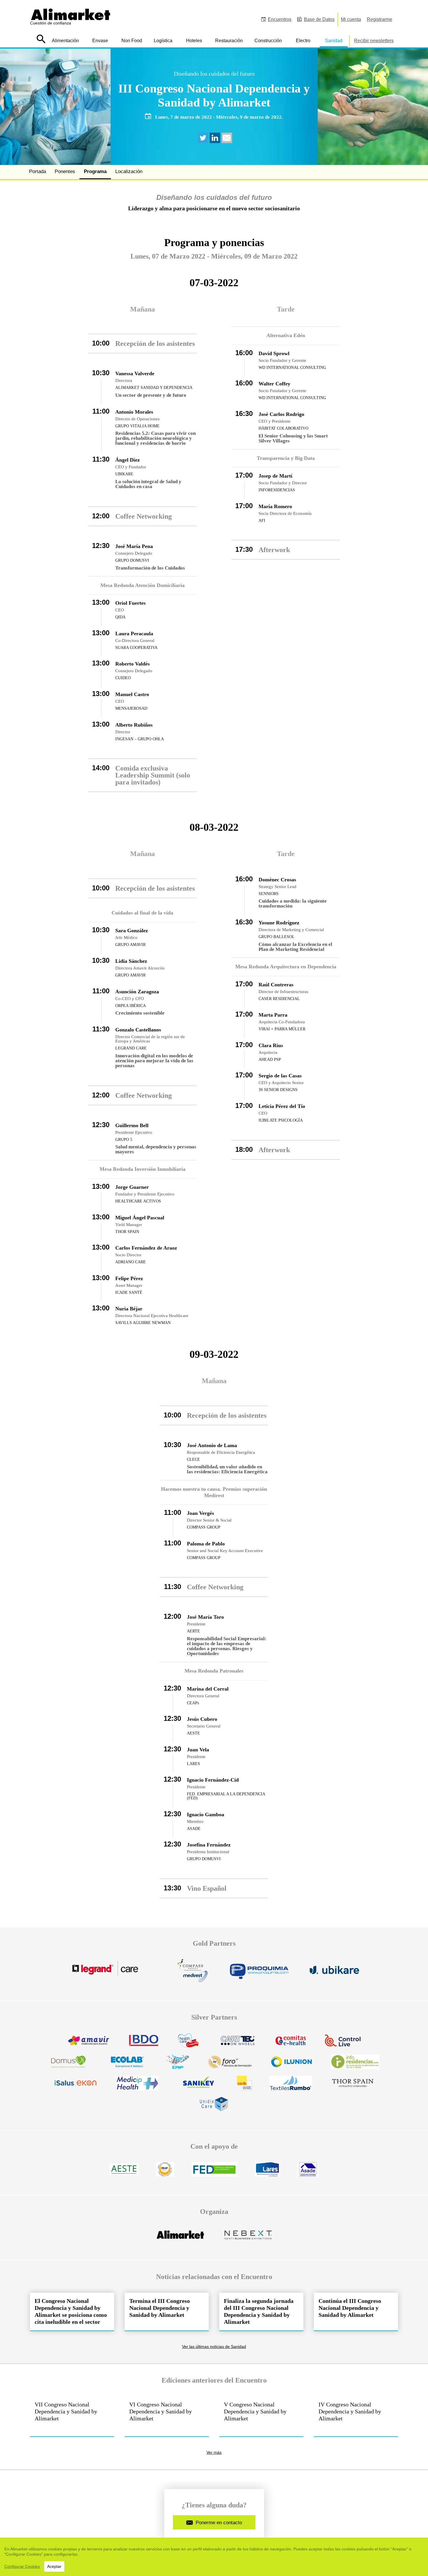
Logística (163, 41)
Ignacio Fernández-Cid (213, 1780)
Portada (38, 171)
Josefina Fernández (209, 1845)
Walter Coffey (274, 384)
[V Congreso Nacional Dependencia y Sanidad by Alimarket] (261, 2416)
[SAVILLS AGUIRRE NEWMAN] (244, 2086)
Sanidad (334, 41)
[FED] (214, 2173)
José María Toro (205, 1617)
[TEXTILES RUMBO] (291, 2086)
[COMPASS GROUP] (192, 1974)
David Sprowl (274, 353)
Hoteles (194, 41)
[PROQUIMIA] (259, 1974)
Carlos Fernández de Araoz (146, 1248)
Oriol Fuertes (130, 603)
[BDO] (144, 2044)
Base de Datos (319, 19)
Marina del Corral (208, 1689)
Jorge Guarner (132, 1187)
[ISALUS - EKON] (75, 2086)
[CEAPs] (165, 2173)
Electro (303, 41)
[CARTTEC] (238, 2044)
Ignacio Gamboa (206, 1814)
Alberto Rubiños (134, 725)
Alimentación (65, 41)
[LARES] (267, 2173)
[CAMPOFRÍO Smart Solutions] (188, 2044)
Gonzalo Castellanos (138, 1030)
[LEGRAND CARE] (112, 1974)
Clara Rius (271, 1045)
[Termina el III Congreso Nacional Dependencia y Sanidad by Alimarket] (167, 2312)
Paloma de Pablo (206, 1544)
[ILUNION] (292, 2065)
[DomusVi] (68, 2065)
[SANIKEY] (198, 2086)
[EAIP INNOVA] (178, 2065)
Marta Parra (273, 1015)
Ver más (214, 2453)
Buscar (41, 39)
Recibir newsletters (374, 41)
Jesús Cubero (202, 1719)
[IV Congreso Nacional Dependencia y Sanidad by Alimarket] (356, 2416)
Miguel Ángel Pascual (140, 1218)
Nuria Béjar (129, 1309)
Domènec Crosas (277, 880)
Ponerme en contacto (219, 2523)
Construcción (268, 41)
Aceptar (54, 2566)
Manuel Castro (132, 694)
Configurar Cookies (22, 2566)
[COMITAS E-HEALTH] (291, 2044)
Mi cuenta (351, 19)
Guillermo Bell (132, 1125)
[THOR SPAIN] (353, 2086)
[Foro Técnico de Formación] (230, 2065)
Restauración (229, 41)
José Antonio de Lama (212, 1445)
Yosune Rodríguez (279, 923)
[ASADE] (308, 2173)
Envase (100, 41)
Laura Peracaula (134, 634)
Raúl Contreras (276, 985)
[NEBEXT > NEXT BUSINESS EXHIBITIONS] (248, 2238)
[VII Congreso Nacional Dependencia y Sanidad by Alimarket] (72, 2416)
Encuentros (280, 19)
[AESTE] (124, 2173)
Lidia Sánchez (131, 961)
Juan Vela (198, 1750)
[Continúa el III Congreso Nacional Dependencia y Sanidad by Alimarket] (356, 2312)
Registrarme (380, 19)
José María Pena (134, 546)
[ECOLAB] (127, 2065)
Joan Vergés (200, 1513)
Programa (95, 171)
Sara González (132, 931)
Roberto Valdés (132, 664)
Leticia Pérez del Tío (282, 1106)
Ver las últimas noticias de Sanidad (214, 2347)
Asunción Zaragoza (137, 992)
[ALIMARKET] (180, 2238)
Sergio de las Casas (280, 1076)
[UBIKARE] (334, 1974)
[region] (214, 2557)
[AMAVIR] (89, 2044)
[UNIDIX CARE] (214, 2108)
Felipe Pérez (129, 1278)
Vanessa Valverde (135, 373)
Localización (129, 171)
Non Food (132, 41)
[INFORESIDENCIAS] (355, 2065)
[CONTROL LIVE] (343, 2044)
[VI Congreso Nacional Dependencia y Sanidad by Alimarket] (167, 2416)
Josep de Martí (275, 476)
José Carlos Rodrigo (281, 414)
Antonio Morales (134, 412)
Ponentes (65, 171)
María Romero (275, 506)
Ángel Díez (128, 460)
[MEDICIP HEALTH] (137, 2086)
